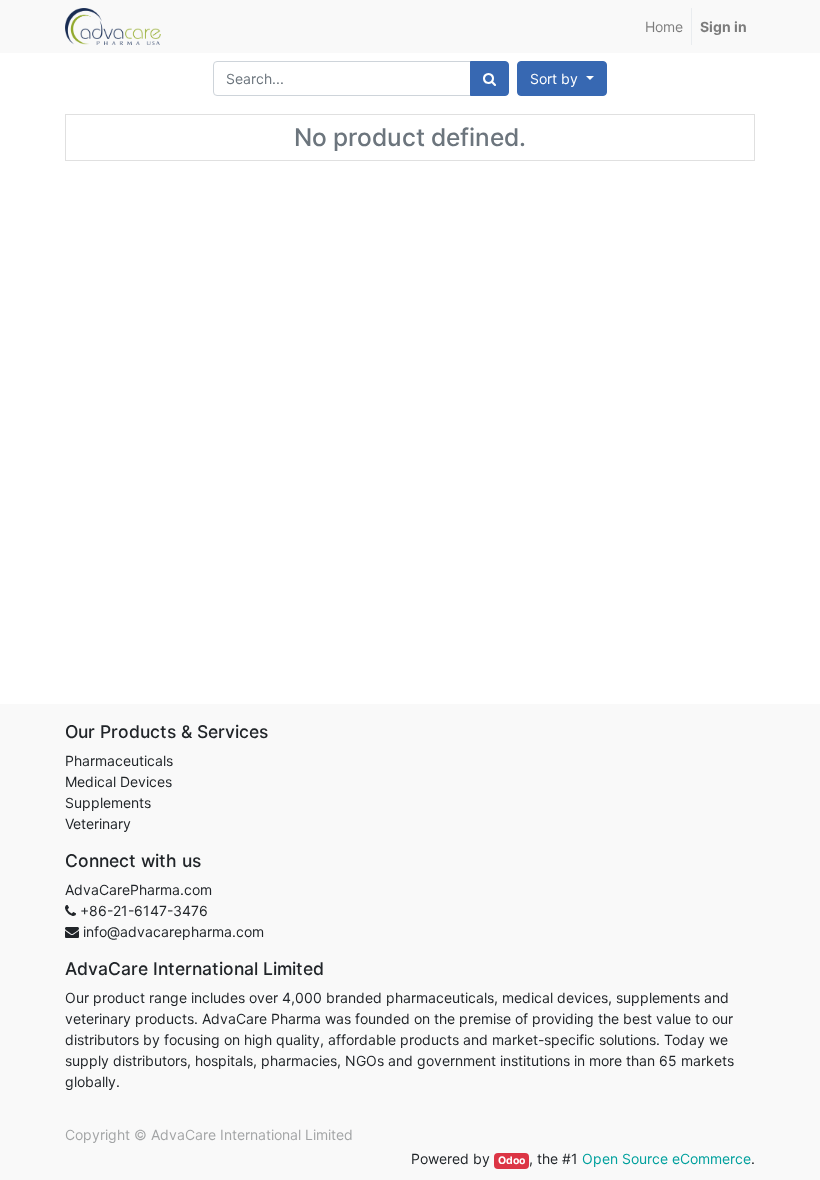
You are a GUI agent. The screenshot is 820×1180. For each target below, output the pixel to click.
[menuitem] (664, 26)
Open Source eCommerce (666, 1158)
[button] (562, 78)
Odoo (511, 1160)
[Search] (489, 78)
